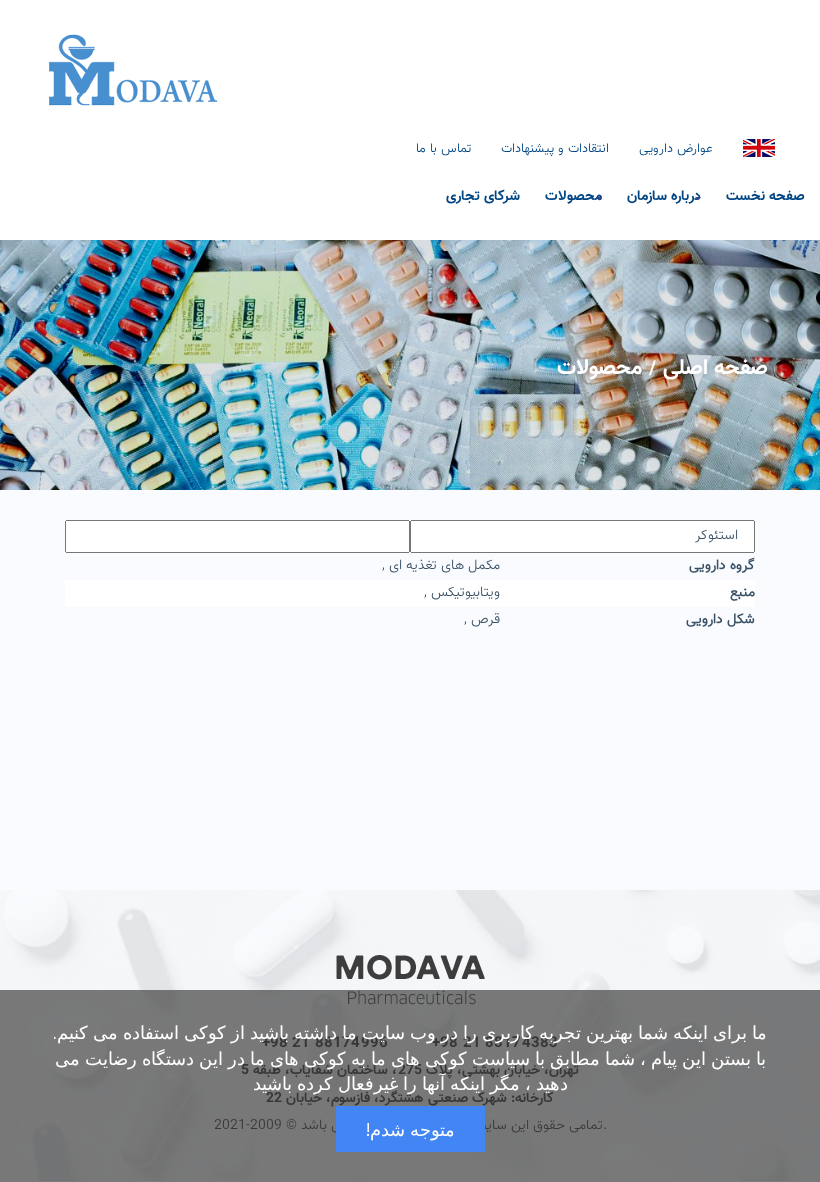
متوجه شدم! (410, 1129)
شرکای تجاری (483, 195)
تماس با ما (443, 149)
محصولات (573, 195)
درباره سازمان (664, 195)
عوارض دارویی (676, 149)
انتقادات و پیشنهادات (555, 149)
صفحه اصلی (715, 368)
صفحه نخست (765, 195)
